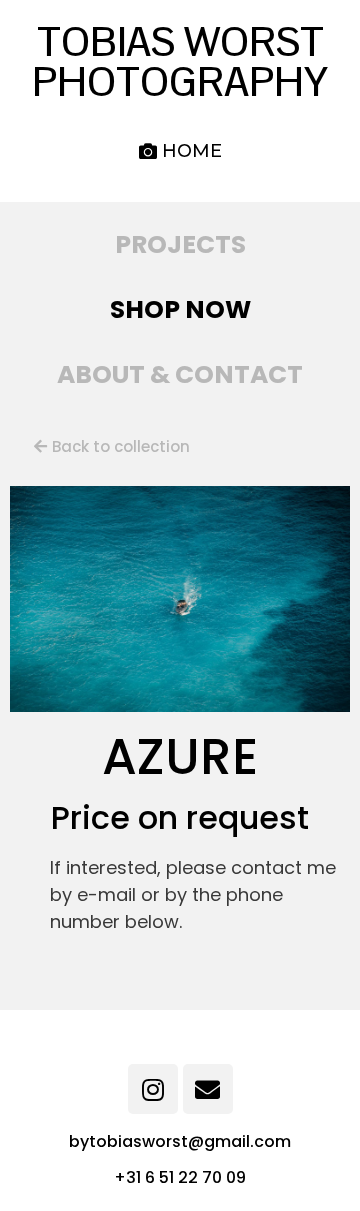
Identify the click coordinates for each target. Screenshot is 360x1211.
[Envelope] (208, 1089)
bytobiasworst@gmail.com (180, 1141)
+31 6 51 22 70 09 (180, 1177)
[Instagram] (153, 1089)
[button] (180, 151)
